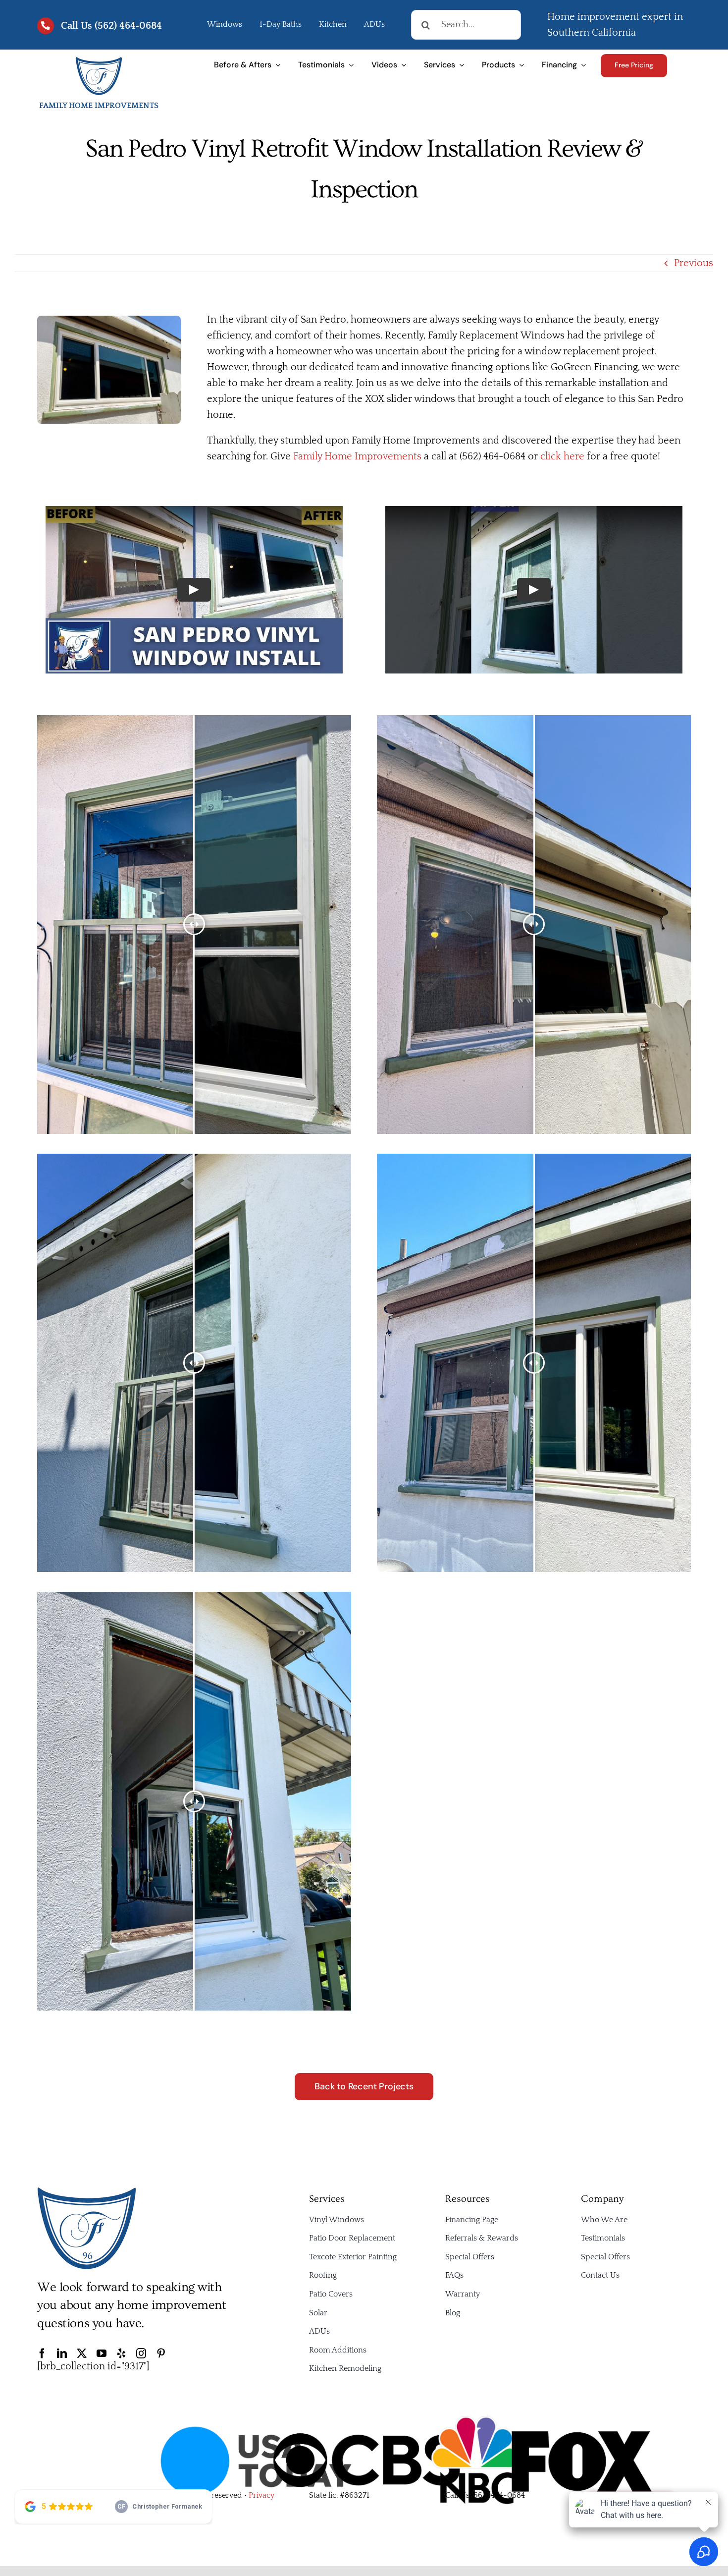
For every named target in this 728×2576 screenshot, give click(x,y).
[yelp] (121, 2353)
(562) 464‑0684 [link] (128, 26)
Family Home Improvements (357, 456)
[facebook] (42, 2353)
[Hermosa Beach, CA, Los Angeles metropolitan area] (99, 61)
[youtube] (102, 2353)
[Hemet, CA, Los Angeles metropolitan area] (87, 2191)
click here (562, 456)
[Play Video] (194, 590)
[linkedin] (62, 2353)
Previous (694, 263)
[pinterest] (161, 2353)
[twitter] (82, 2353)
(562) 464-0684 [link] (498, 2495)
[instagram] (141, 2353)
